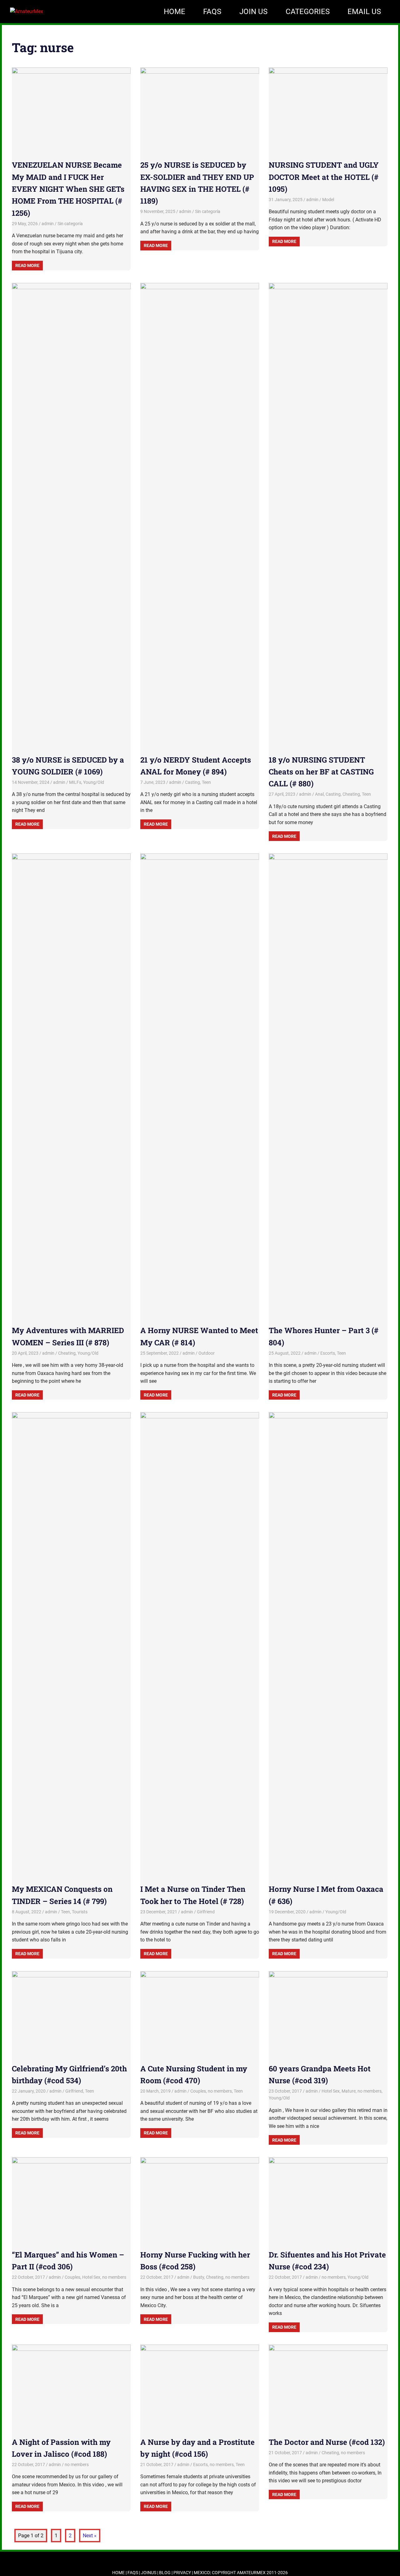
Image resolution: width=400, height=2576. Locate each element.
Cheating (351, 794)
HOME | (120, 2573)
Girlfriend (206, 1912)
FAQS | (134, 2573)
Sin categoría (70, 224)
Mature (349, 2091)
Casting (192, 782)
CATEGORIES (308, 12)
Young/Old (94, 782)
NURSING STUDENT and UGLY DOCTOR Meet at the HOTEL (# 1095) (324, 177)
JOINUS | (150, 2573)
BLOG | (166, 2573)
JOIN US (253, 12)
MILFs (75, 782)
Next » (90, 2536)
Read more (27, 265)
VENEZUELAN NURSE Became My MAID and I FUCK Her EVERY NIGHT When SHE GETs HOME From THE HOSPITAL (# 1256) (68, 189)
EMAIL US (364, 12)
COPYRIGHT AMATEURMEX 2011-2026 (249, 2573)
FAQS (212, 12)
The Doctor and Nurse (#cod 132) (327, 2442)
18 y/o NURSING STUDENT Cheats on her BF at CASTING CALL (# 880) (321, 772)
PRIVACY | (183, 2573)
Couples (198, 2091)
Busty (199, 2277)
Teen (206, 782)
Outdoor (207, 1353)
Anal (319, 794)
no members (220, 2091)
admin (48, 224)
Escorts (328, 1353)
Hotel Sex (331, 2091)
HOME (175, 12)
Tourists (80, 1912)
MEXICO (201, 2573)
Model (328, 200)
